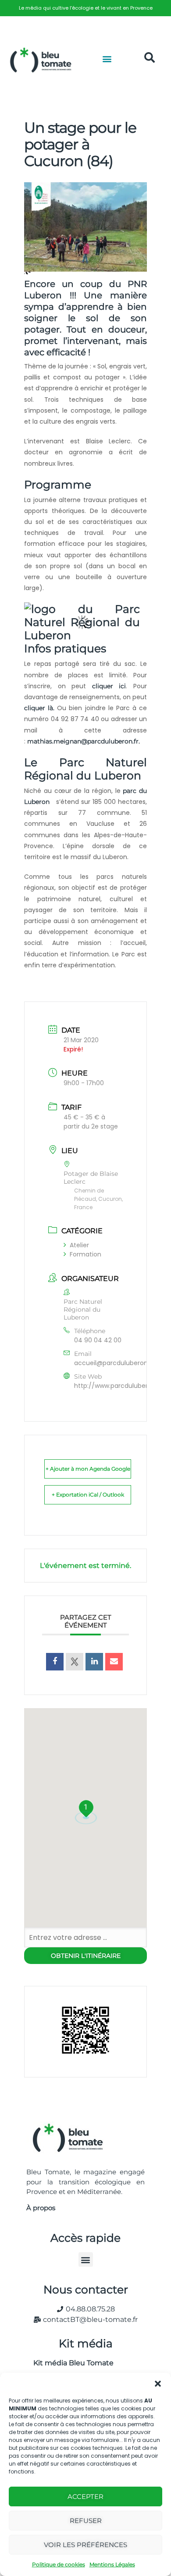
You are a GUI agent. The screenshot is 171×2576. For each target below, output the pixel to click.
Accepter (85, 2496)
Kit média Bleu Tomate (70, 2363)
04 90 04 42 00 (98, 1340)
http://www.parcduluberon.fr (118, 1386)
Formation (85, 1254)
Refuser (86, 2521)
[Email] (114, 1662)
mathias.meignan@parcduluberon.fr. (84, 741)
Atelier (79, 1245)
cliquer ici (109, 686)
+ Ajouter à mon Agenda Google (88, 1469)
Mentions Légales (112, 2564)
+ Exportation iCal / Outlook (88, 1495)
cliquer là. (41, 708)
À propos (41, 2208)
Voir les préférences (85, 2545)
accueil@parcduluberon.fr (114, 1363)
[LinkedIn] (94, 1662)
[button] (158, 2384)
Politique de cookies (59, 2564)
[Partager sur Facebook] (55, 1662)
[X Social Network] (75, 1662)
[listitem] (85, 8)
